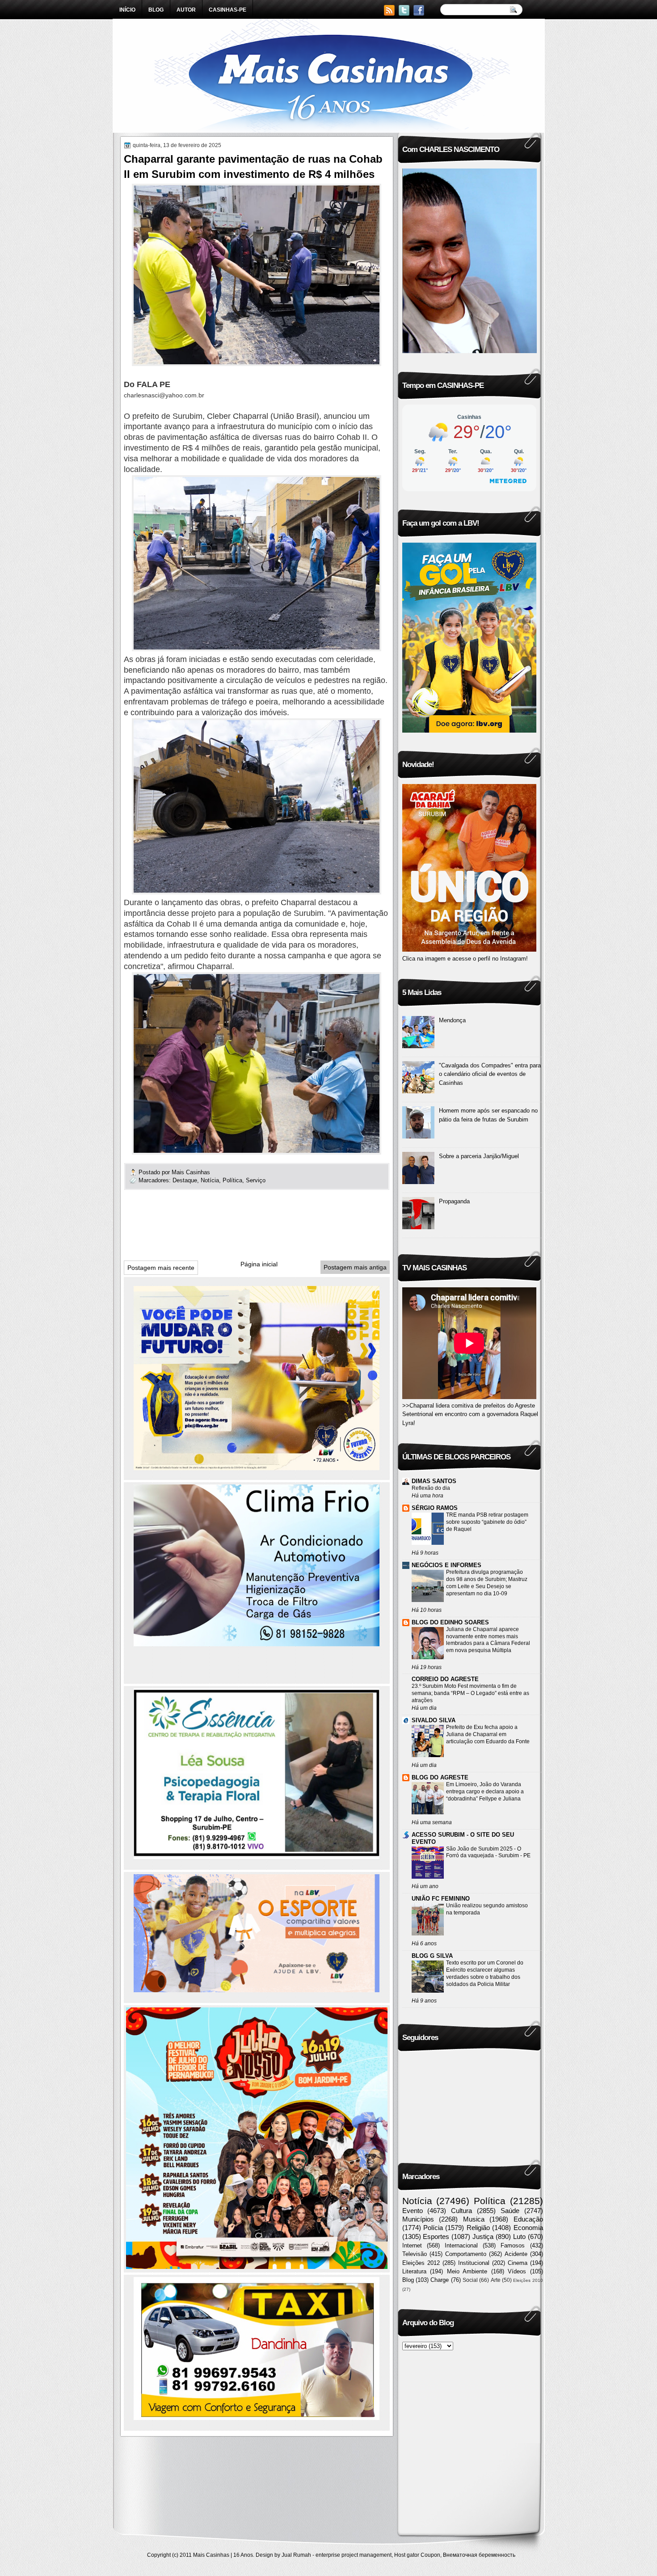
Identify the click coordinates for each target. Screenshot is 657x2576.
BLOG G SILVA (432, 1956)
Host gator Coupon (417, 2555)
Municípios (418, 2219)
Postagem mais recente (161, 1268)
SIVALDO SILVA (434, 1720)
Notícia (210, 1180)
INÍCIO (127, 10)
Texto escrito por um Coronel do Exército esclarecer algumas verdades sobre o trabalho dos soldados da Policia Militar (485, 1973)
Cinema (518, 2263)
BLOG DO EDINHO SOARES (450, 1622)
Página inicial (259, 1264)
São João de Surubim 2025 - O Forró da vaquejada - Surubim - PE (488, 1852)
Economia (528, 2228)
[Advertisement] (286, 1228)
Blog (408, 2280)
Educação (528, 2219)
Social (470, 2280)
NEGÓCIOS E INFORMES (446, 1565)
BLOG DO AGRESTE (440, 1777)
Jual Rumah (296, 2555)
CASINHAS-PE (227, 10)
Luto (519, 2237)
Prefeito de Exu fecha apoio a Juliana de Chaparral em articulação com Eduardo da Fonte (488, 1734)
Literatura (414, 2271)
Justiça (483, 2237)
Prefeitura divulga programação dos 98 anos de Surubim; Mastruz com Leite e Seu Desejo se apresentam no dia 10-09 (487, 1583)
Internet (412, 2245)
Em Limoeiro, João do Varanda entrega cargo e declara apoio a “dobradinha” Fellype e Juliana (485, 1792)
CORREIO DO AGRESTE (445, 1679)
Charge (440, 2280)
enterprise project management (354, 2555)
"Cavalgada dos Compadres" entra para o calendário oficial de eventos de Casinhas (490, 1074)
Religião (478, 2228)
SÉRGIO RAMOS (435, 1508)
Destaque (185, 1180)
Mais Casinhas (192, 1172)
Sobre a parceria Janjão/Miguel (479, 1156)
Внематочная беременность (479, 2555)
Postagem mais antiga (355, 1267)
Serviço (256, 1180)
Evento (413, 2211)
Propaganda (454, 1201)
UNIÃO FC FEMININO (441, 1899)
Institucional (474, 2263)
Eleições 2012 (421, 2263)
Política (232, 1180)
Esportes (436, 2237)
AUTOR (186, 10)
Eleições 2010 (528, 2280)
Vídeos (517, 2271)
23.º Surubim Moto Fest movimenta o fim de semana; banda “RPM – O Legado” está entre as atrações (470, 1693)
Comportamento (466, 2254)
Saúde (510, 2211)
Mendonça (452, 1020)
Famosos (513, 2245)
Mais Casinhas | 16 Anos (223, 2555)
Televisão (415, 2254)
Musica (474, 2219)
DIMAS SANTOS (434, 1481)
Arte (496, 2280)
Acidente (516, 2254)
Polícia (433, 2228)
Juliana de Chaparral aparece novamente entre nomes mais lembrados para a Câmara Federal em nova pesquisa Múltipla (488, 1640)
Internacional (461, 2245)
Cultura (461, 2211)
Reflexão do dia (431, 1488)
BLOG (156, 10)
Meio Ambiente (467, 2271)
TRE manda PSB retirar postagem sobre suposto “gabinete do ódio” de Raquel (487, 1522)
